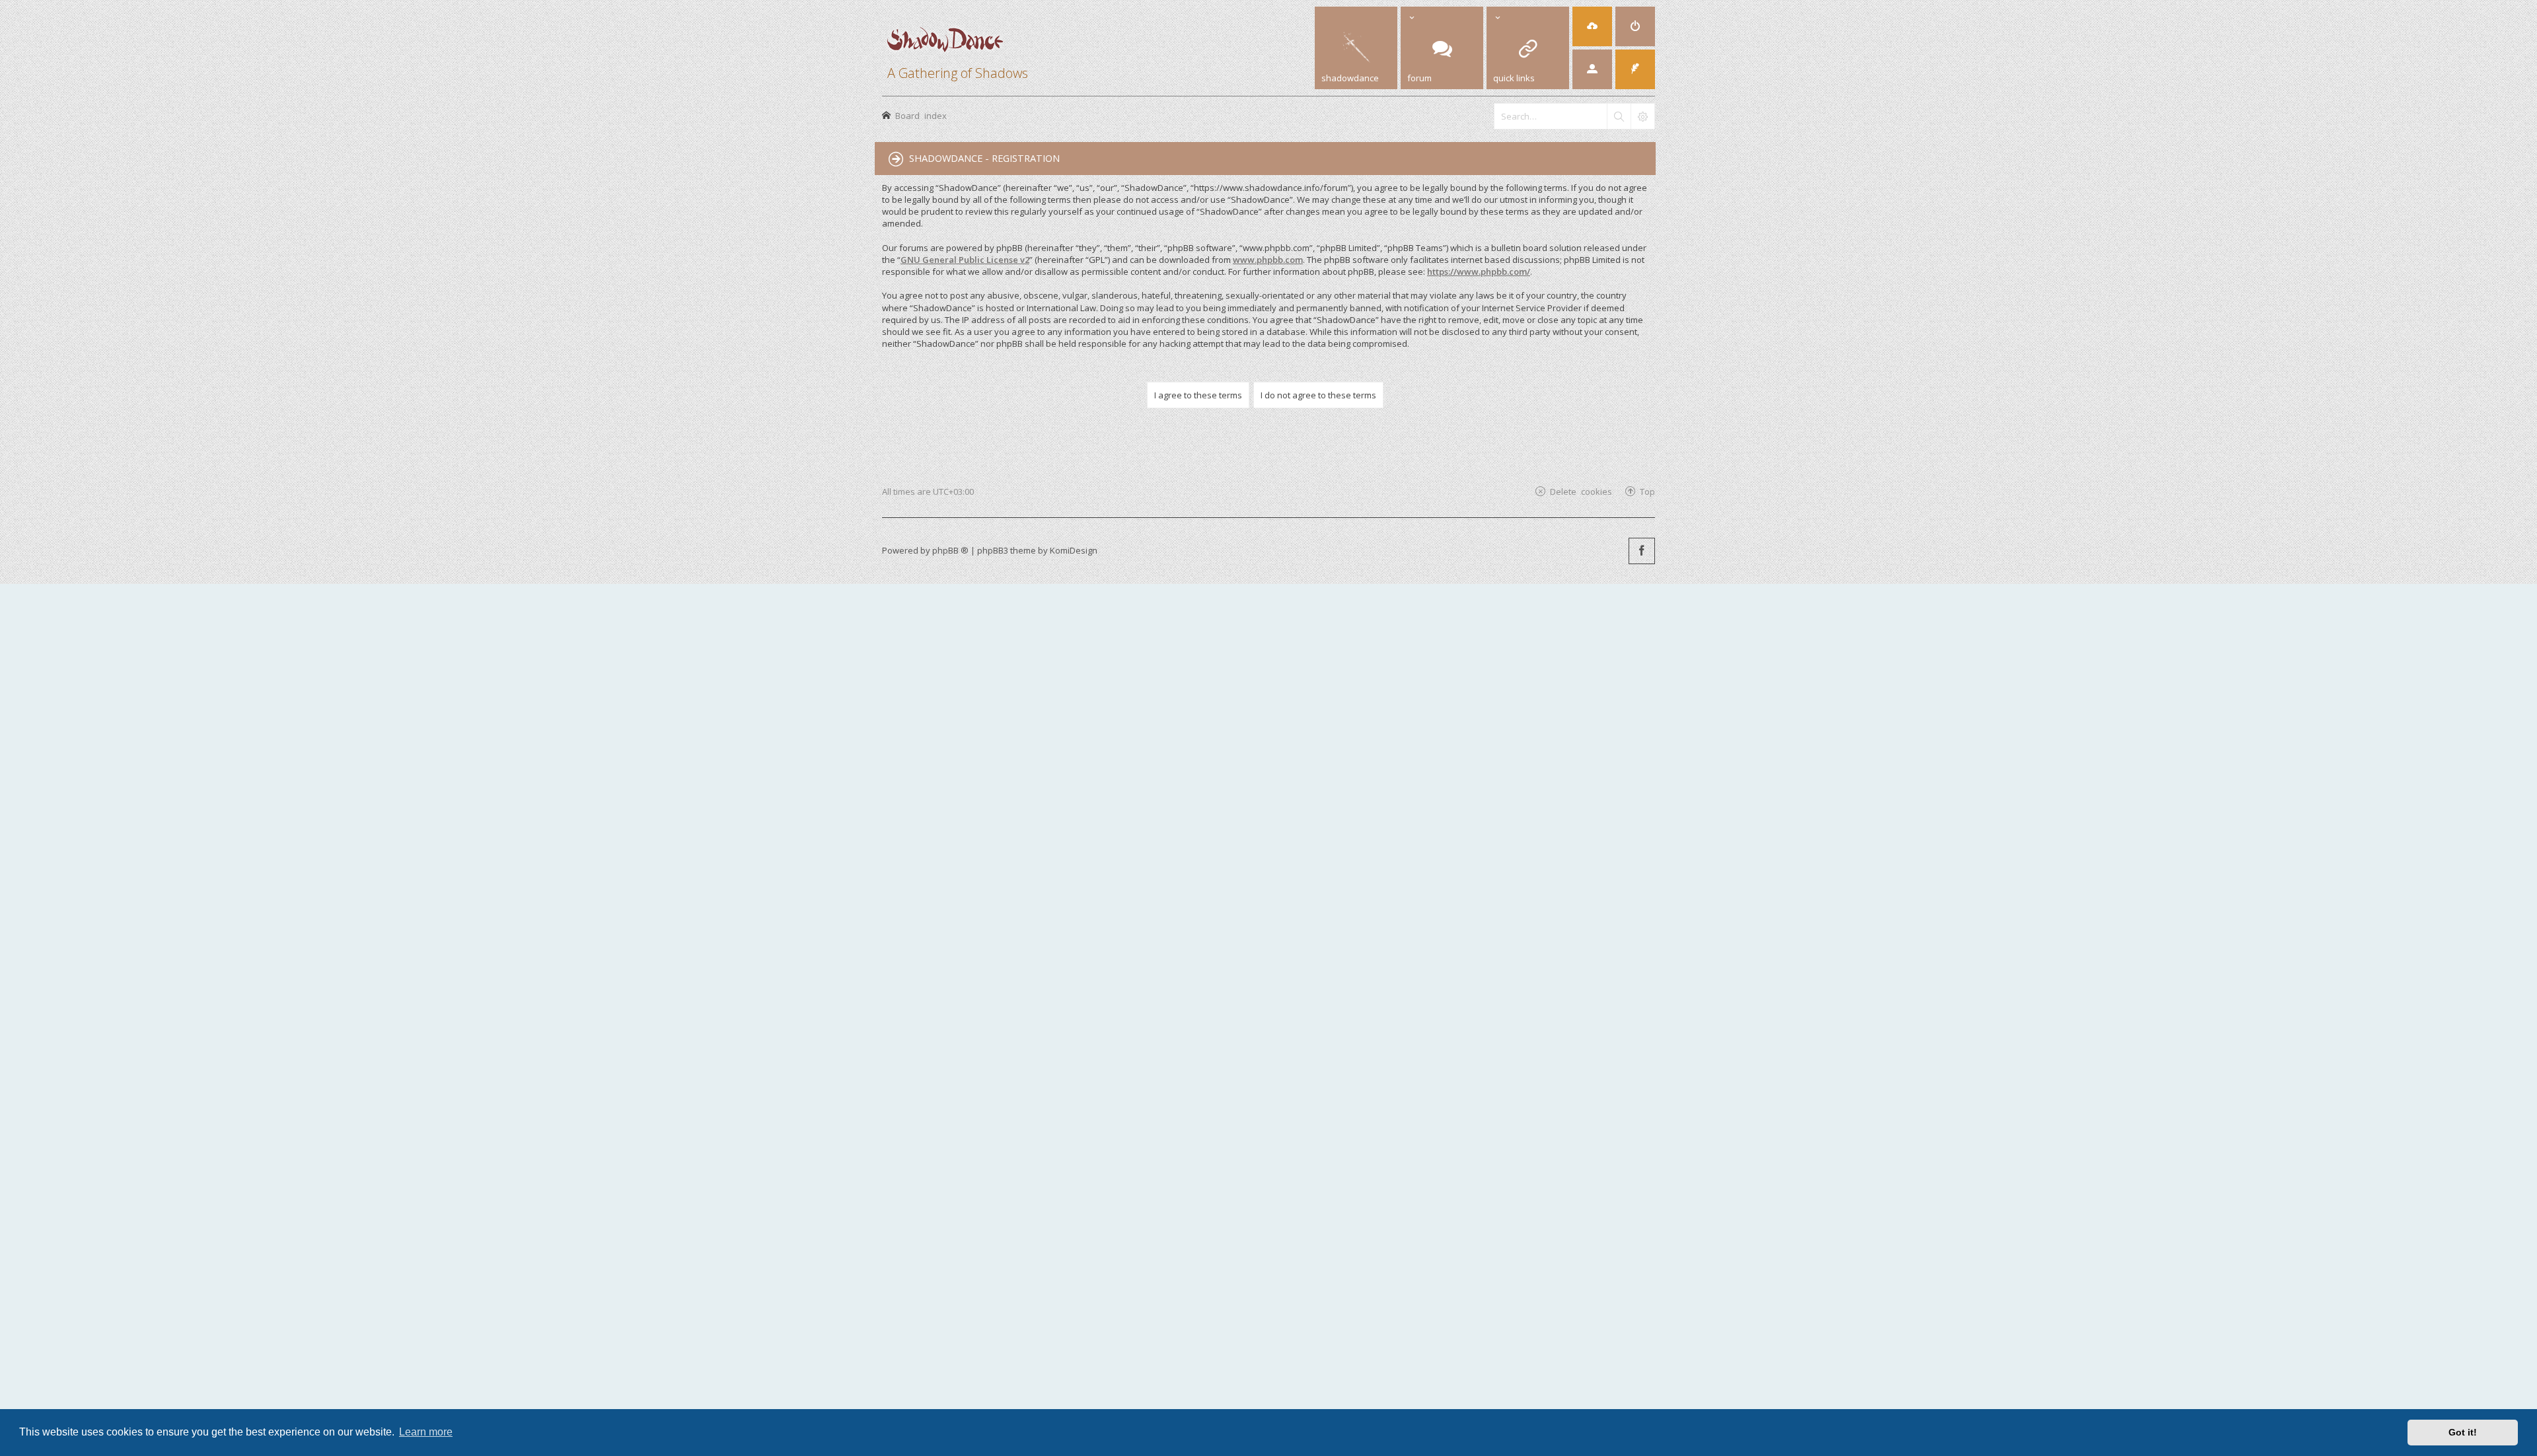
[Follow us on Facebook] (1642, 551)
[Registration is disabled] (1592, 26)
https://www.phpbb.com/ (1479, 272)
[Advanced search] (1642, 116)
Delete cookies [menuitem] (1581, 491)
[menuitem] (1635, 26)
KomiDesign (1074, 550)
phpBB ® (950, 550)
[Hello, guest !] (1592, 69)
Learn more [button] (426, 1432)
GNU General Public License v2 (965, 260)
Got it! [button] (2463, 1432)
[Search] (1619, 116)
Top (1647, 491)
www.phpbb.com (1268, 260)
